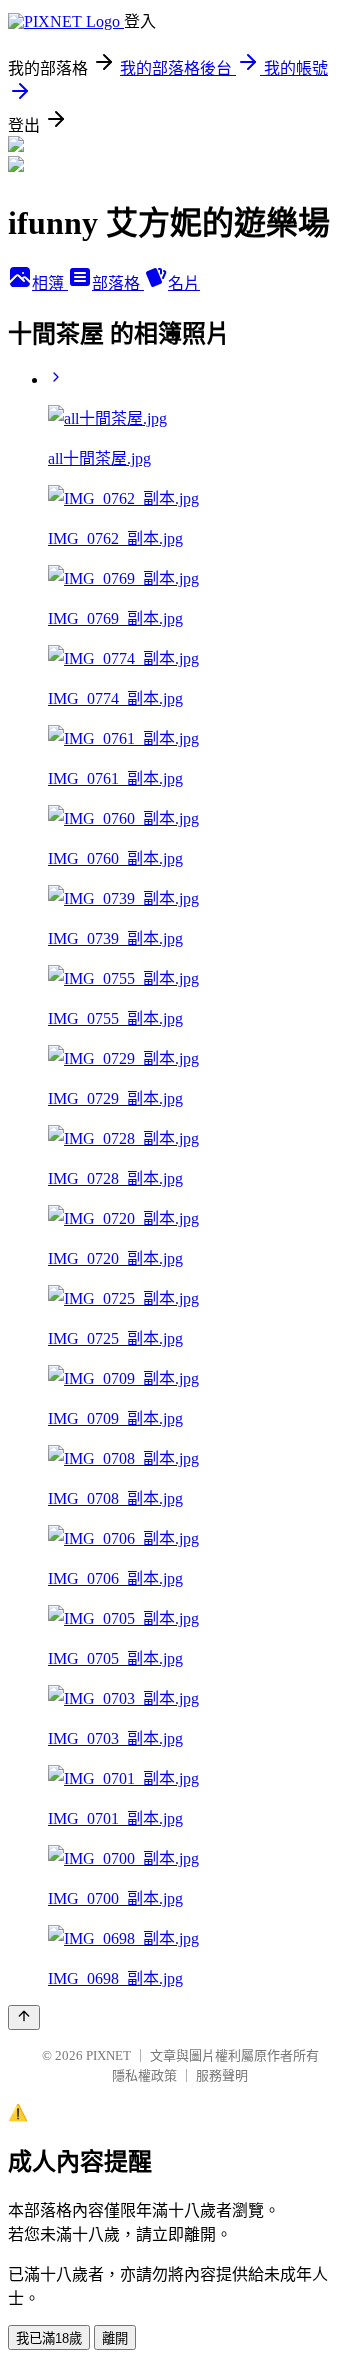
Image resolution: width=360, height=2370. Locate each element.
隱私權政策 (144, 2075)
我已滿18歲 (49, 2338)
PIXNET (108, 2055)
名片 (184, 283)
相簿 (50, 283)
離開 (115, 2338)
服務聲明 (222, 2075)
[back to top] (24, 2017)
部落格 (118, 283)
